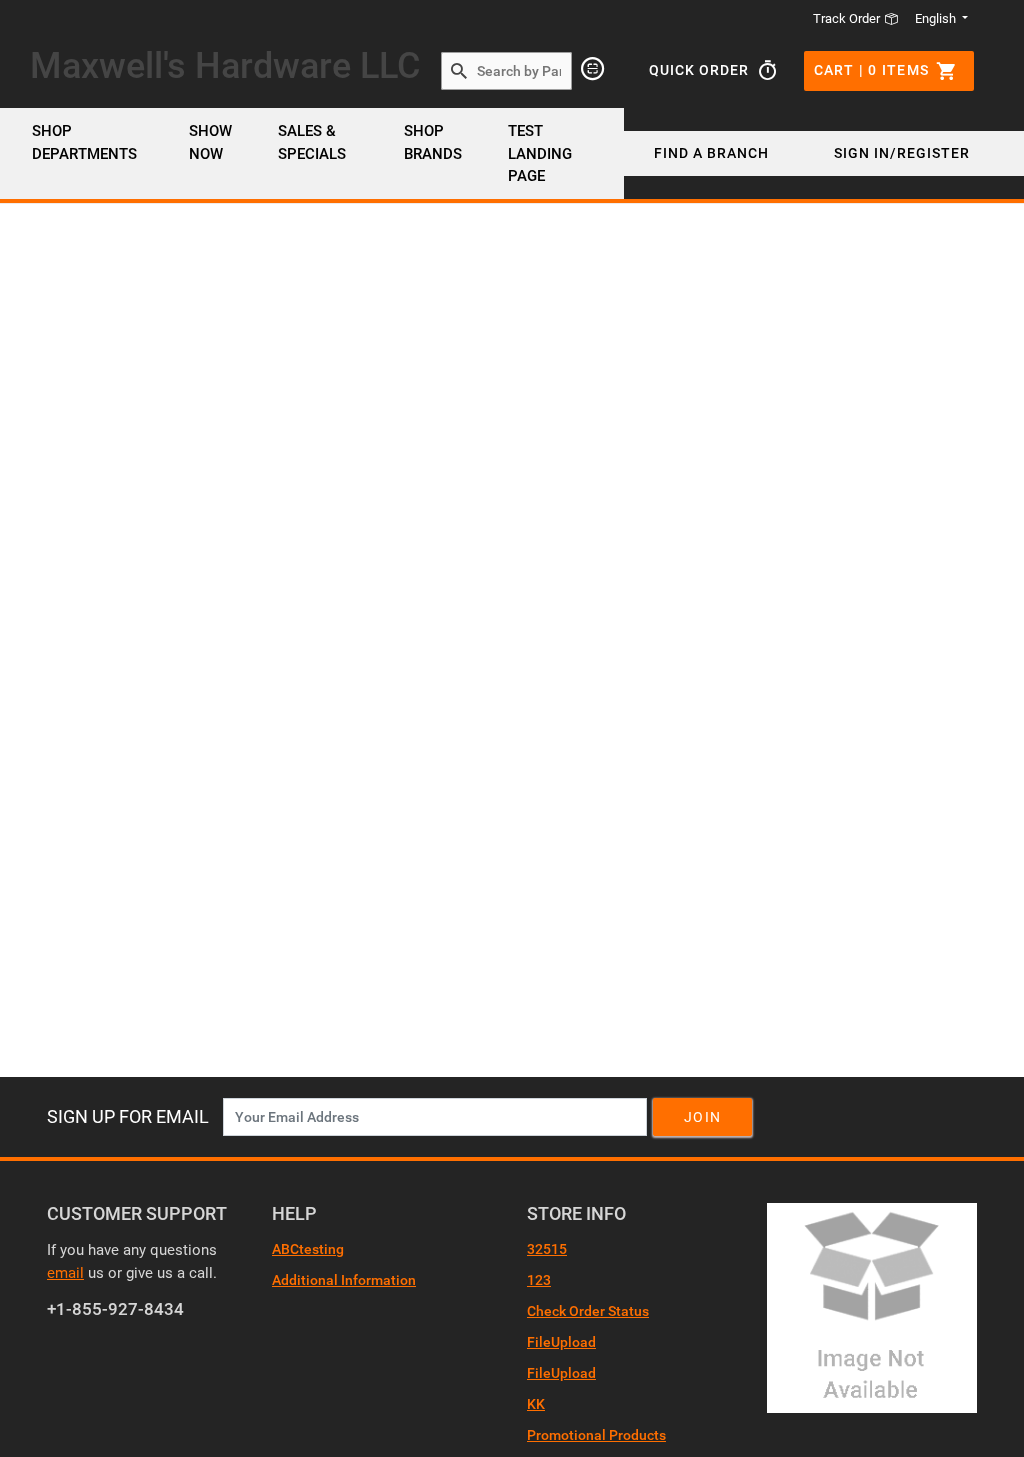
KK (536, 1404)
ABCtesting (308, 1249)
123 (539, 1280)
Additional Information (344, 1280)
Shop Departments (84, 142)
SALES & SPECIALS (312, 142)
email (65, 1273)
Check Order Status (588, 1311)
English (935, 18)
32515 (547, 1249)
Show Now (210, 142)
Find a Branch (711, 153)
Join (702, 1117)
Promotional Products (596, 1435)
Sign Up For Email (128, 1116)
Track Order (848, 18)
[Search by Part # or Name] (459, 72)
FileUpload (561, 1342)
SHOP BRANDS (433, 142)
